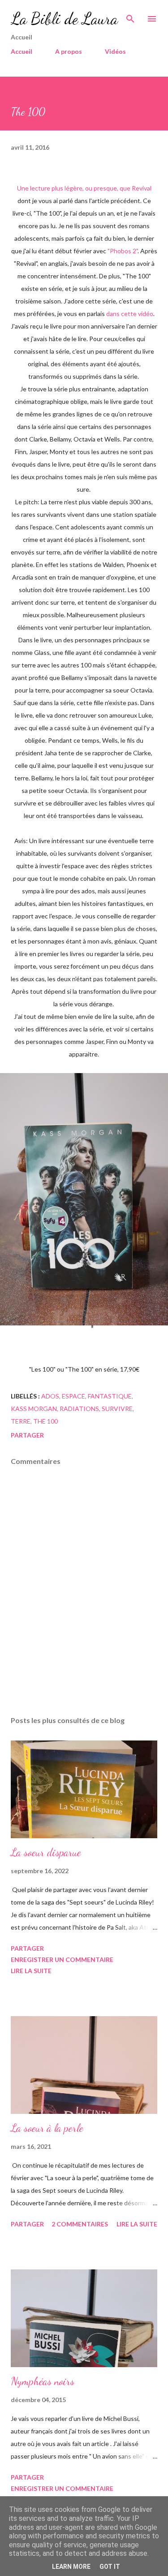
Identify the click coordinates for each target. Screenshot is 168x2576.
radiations (79, 1409)
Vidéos (115, 51)
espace (73, 1396)
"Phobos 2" (123, 251)
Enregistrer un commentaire (62, 1959)
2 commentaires (80, 2224)
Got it (110, 2567)
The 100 (45, 1421)
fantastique (110, 1396)
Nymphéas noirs (43, 2381)
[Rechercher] (130, 16)
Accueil (22, 51)
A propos (69, 51)
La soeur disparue (46, 1852)
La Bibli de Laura (64, 19)
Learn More (71, 2567)
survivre (117, 1409)
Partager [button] (27, 1435)
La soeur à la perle (47, 2128)
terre (21, 1421)
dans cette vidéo (130, 314)
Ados (50, 1396)
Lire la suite (31, 1971)
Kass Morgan (34, 1409)
